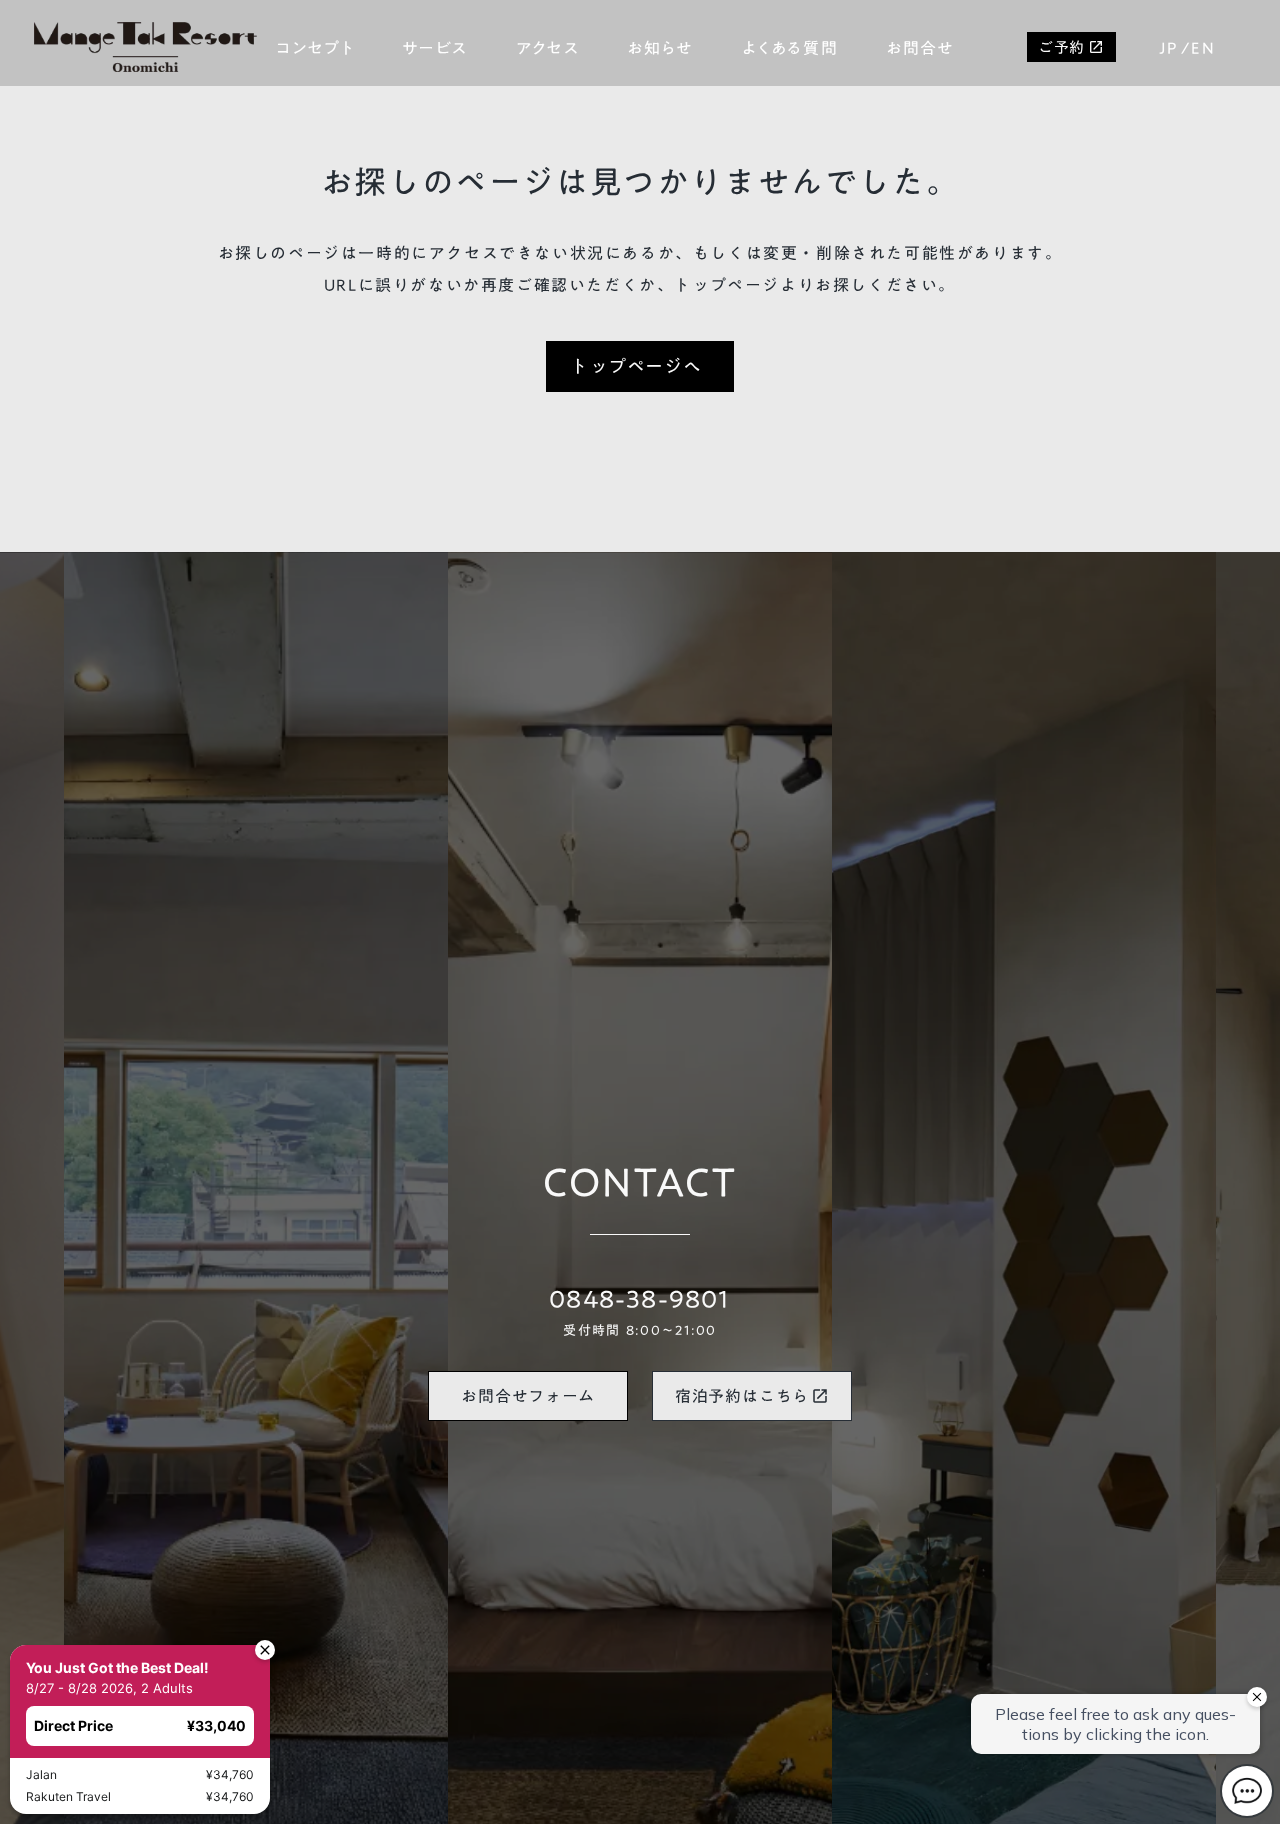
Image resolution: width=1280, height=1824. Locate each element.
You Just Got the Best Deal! (117, 1667)
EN (1203, 48)
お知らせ (660, 48)
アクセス (547, 48)
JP (1168, 48)
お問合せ (920, 48)
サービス (434, 48)
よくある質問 (790, 48)
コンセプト (315, 48)
